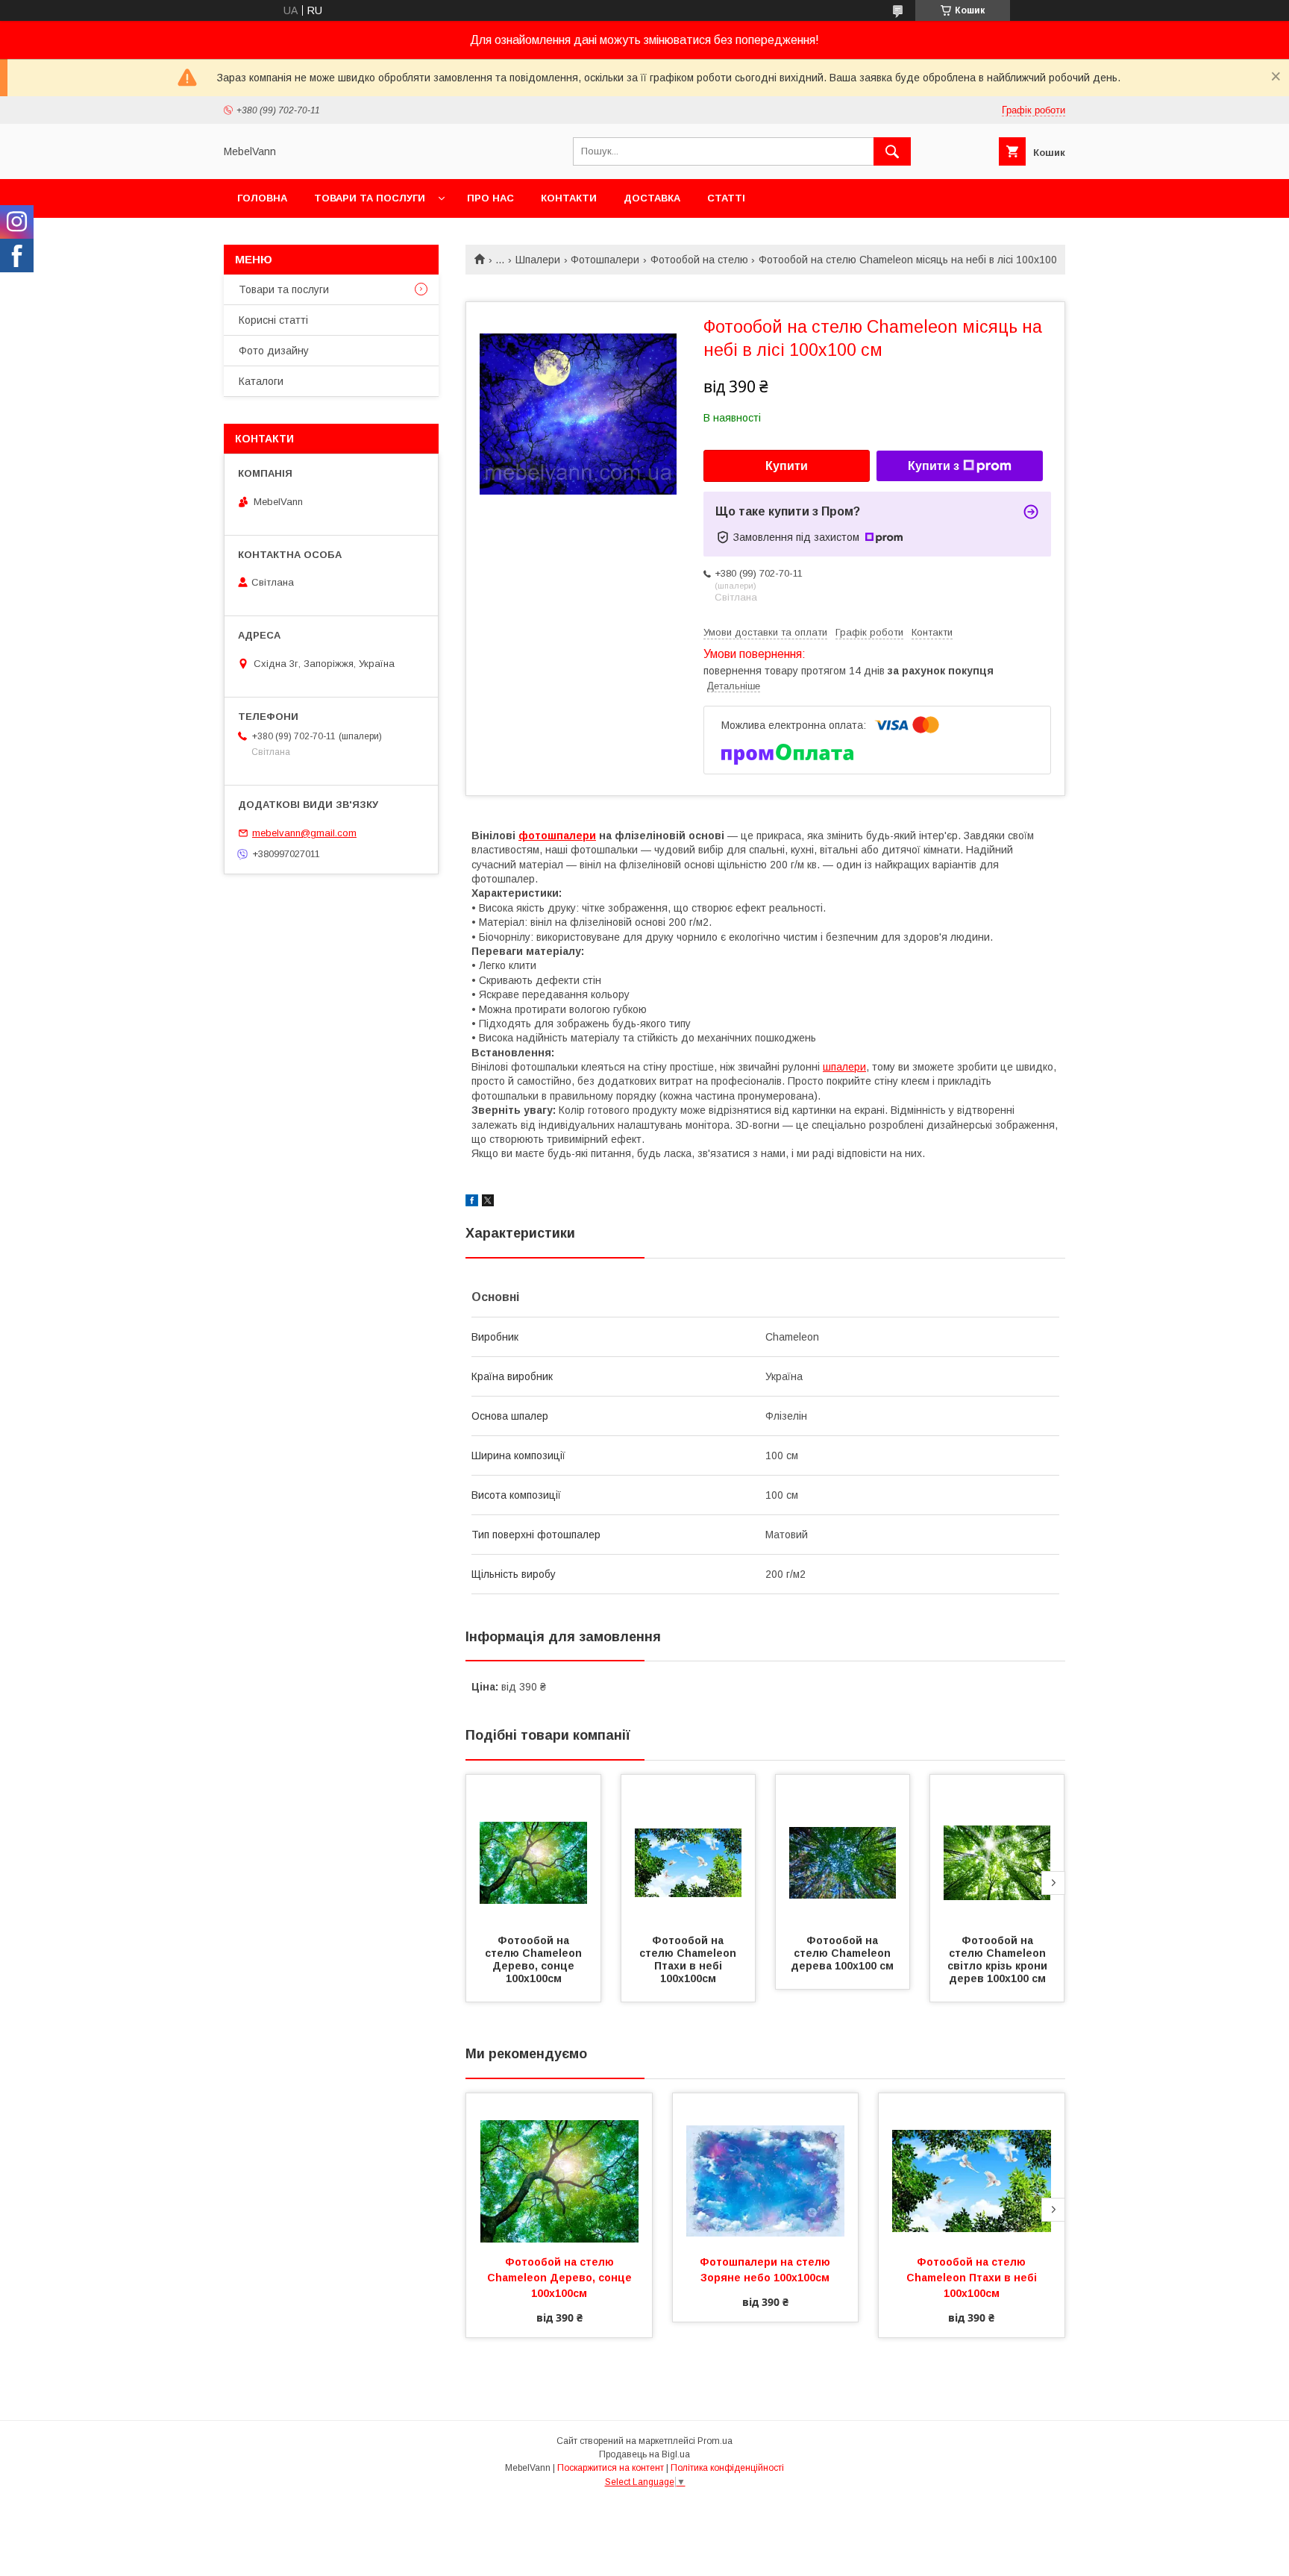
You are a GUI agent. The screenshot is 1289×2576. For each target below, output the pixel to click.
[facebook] (472, 1203)
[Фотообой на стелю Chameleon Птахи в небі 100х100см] (689, 1849)
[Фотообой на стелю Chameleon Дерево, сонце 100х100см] (533, 1849)
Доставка (652, 198)
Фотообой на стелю (699, 260)
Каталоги (261, 381)
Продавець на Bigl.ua (644, 2454)
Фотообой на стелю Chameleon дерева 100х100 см (842, 1953)
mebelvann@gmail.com (304, 833)
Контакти (569, 198)
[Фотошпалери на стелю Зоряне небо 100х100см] (766, 2168)
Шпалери (538, 260)
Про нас (490, 198)
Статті (726, 198)
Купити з (934, 466)
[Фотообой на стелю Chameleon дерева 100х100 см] (843, 1849)
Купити (787, 466)
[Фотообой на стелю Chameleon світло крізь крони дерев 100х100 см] (997, 1849)
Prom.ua (715, 2441)
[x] (488, 1203)
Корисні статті (273, 320)
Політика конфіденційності (727, 2468)
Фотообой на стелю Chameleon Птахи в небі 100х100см (689, 1959)
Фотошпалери (605, 260)
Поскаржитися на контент (611, 2468)
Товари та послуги (370, 198)
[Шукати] (892, 151)
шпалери (844, 1067)
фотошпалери (557, 836)
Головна (262, 198)
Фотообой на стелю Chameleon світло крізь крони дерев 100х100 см (999, 1959)
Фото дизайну (274, 351)
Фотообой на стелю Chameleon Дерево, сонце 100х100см (535, 1959)
